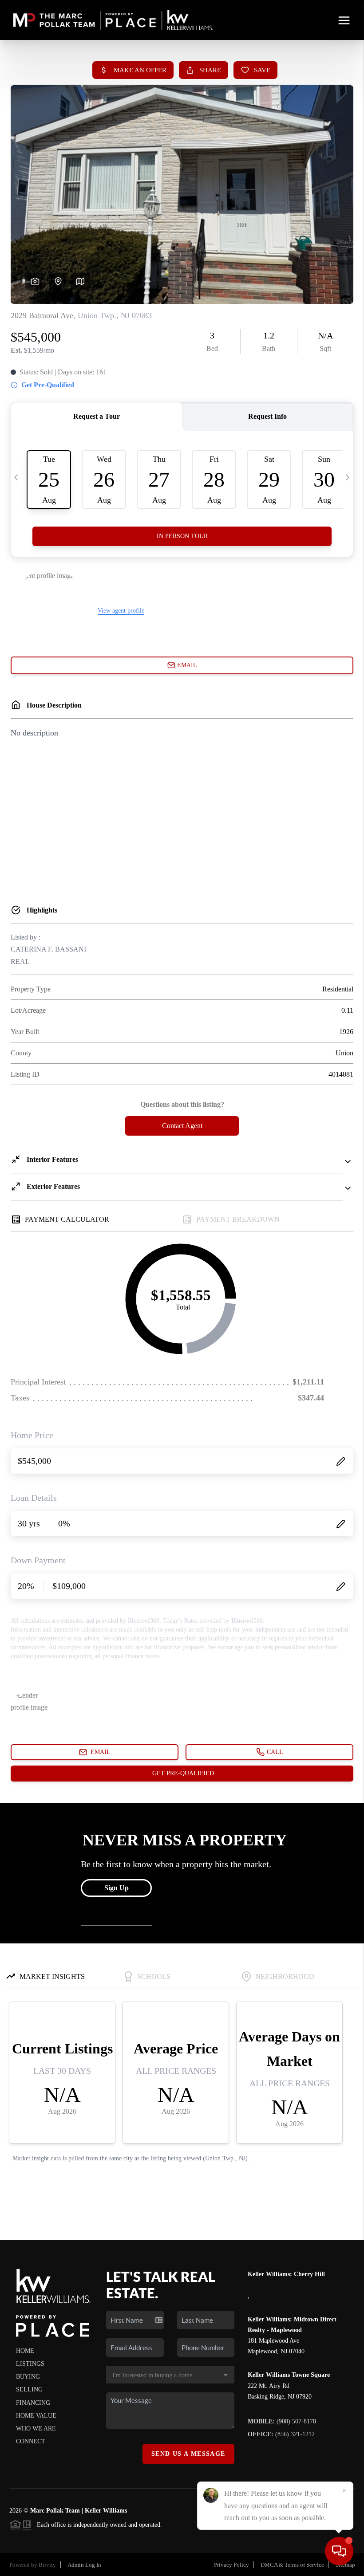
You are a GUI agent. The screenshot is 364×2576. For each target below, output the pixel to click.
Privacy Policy (231, 2565)
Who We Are (36, 2429)
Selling (29, 2389)
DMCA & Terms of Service (292, 2565)
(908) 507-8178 (282, 2421)
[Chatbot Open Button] (339, 2551)
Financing (33, 2403)
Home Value (36, 2416)
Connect (31, 2441)
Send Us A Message (188, 2454)
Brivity (47, 2565)
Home (25, 2351)
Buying (28, 2377)
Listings (30, 2364)
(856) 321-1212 (281, 2434)
